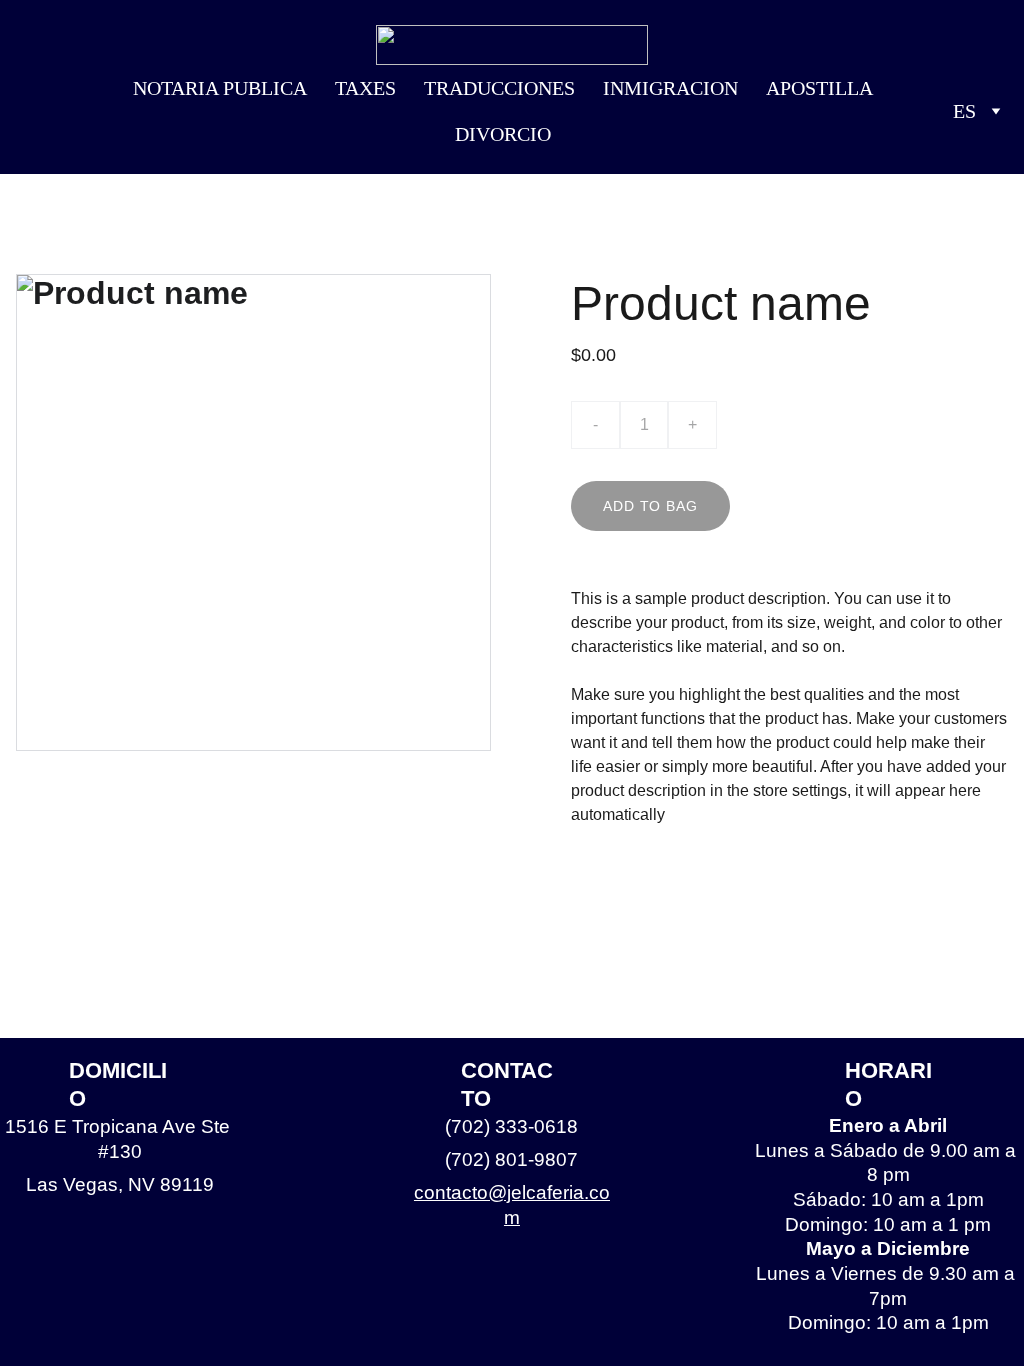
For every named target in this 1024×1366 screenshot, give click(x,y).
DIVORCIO (503, 134)
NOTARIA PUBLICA (220, 88)
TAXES (365, 88)
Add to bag (650, 506)
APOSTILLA (819, 88)
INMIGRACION (670, 88)
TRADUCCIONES (499, 88)
